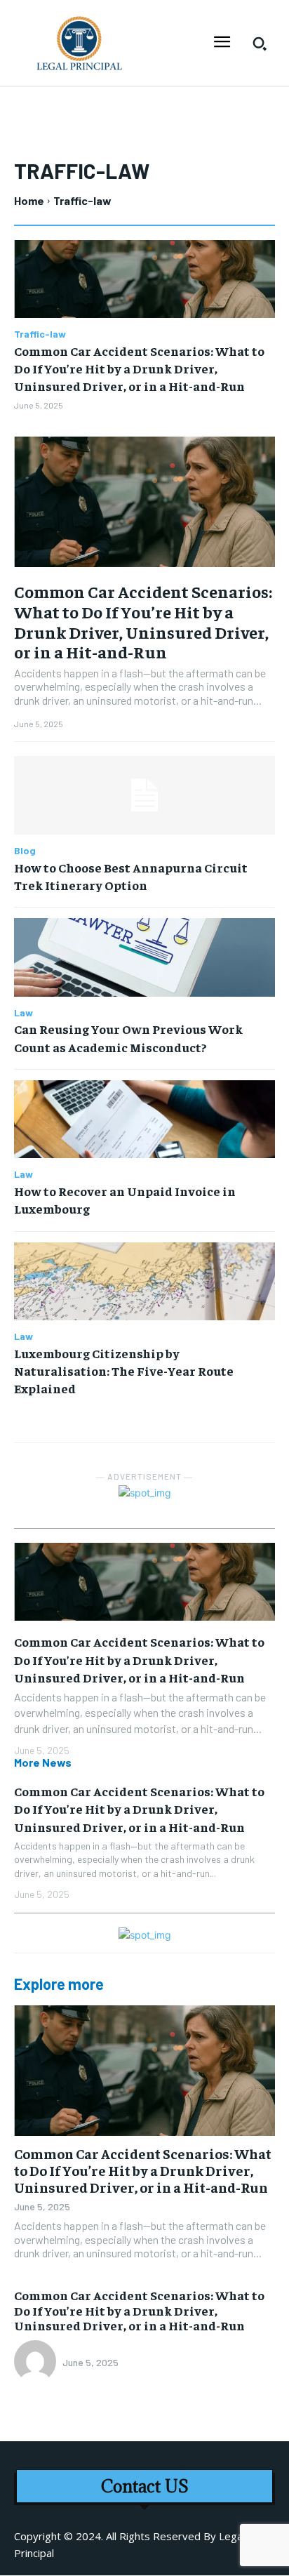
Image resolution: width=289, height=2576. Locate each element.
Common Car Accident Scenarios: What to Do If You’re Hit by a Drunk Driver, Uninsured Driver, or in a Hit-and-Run (139, 368)
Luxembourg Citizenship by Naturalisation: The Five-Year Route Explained (124, 1370)
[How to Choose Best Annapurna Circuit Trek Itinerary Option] (144, 795)
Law (23, 1013)
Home (29, 200)
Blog (25, 851)
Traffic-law (40, 334)
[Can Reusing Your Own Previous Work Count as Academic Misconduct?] (144, 957)
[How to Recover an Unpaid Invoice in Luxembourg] (144, 1120)
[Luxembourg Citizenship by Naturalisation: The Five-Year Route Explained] (144, 1282)
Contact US (145, 2487)
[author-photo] (37, 2363)
